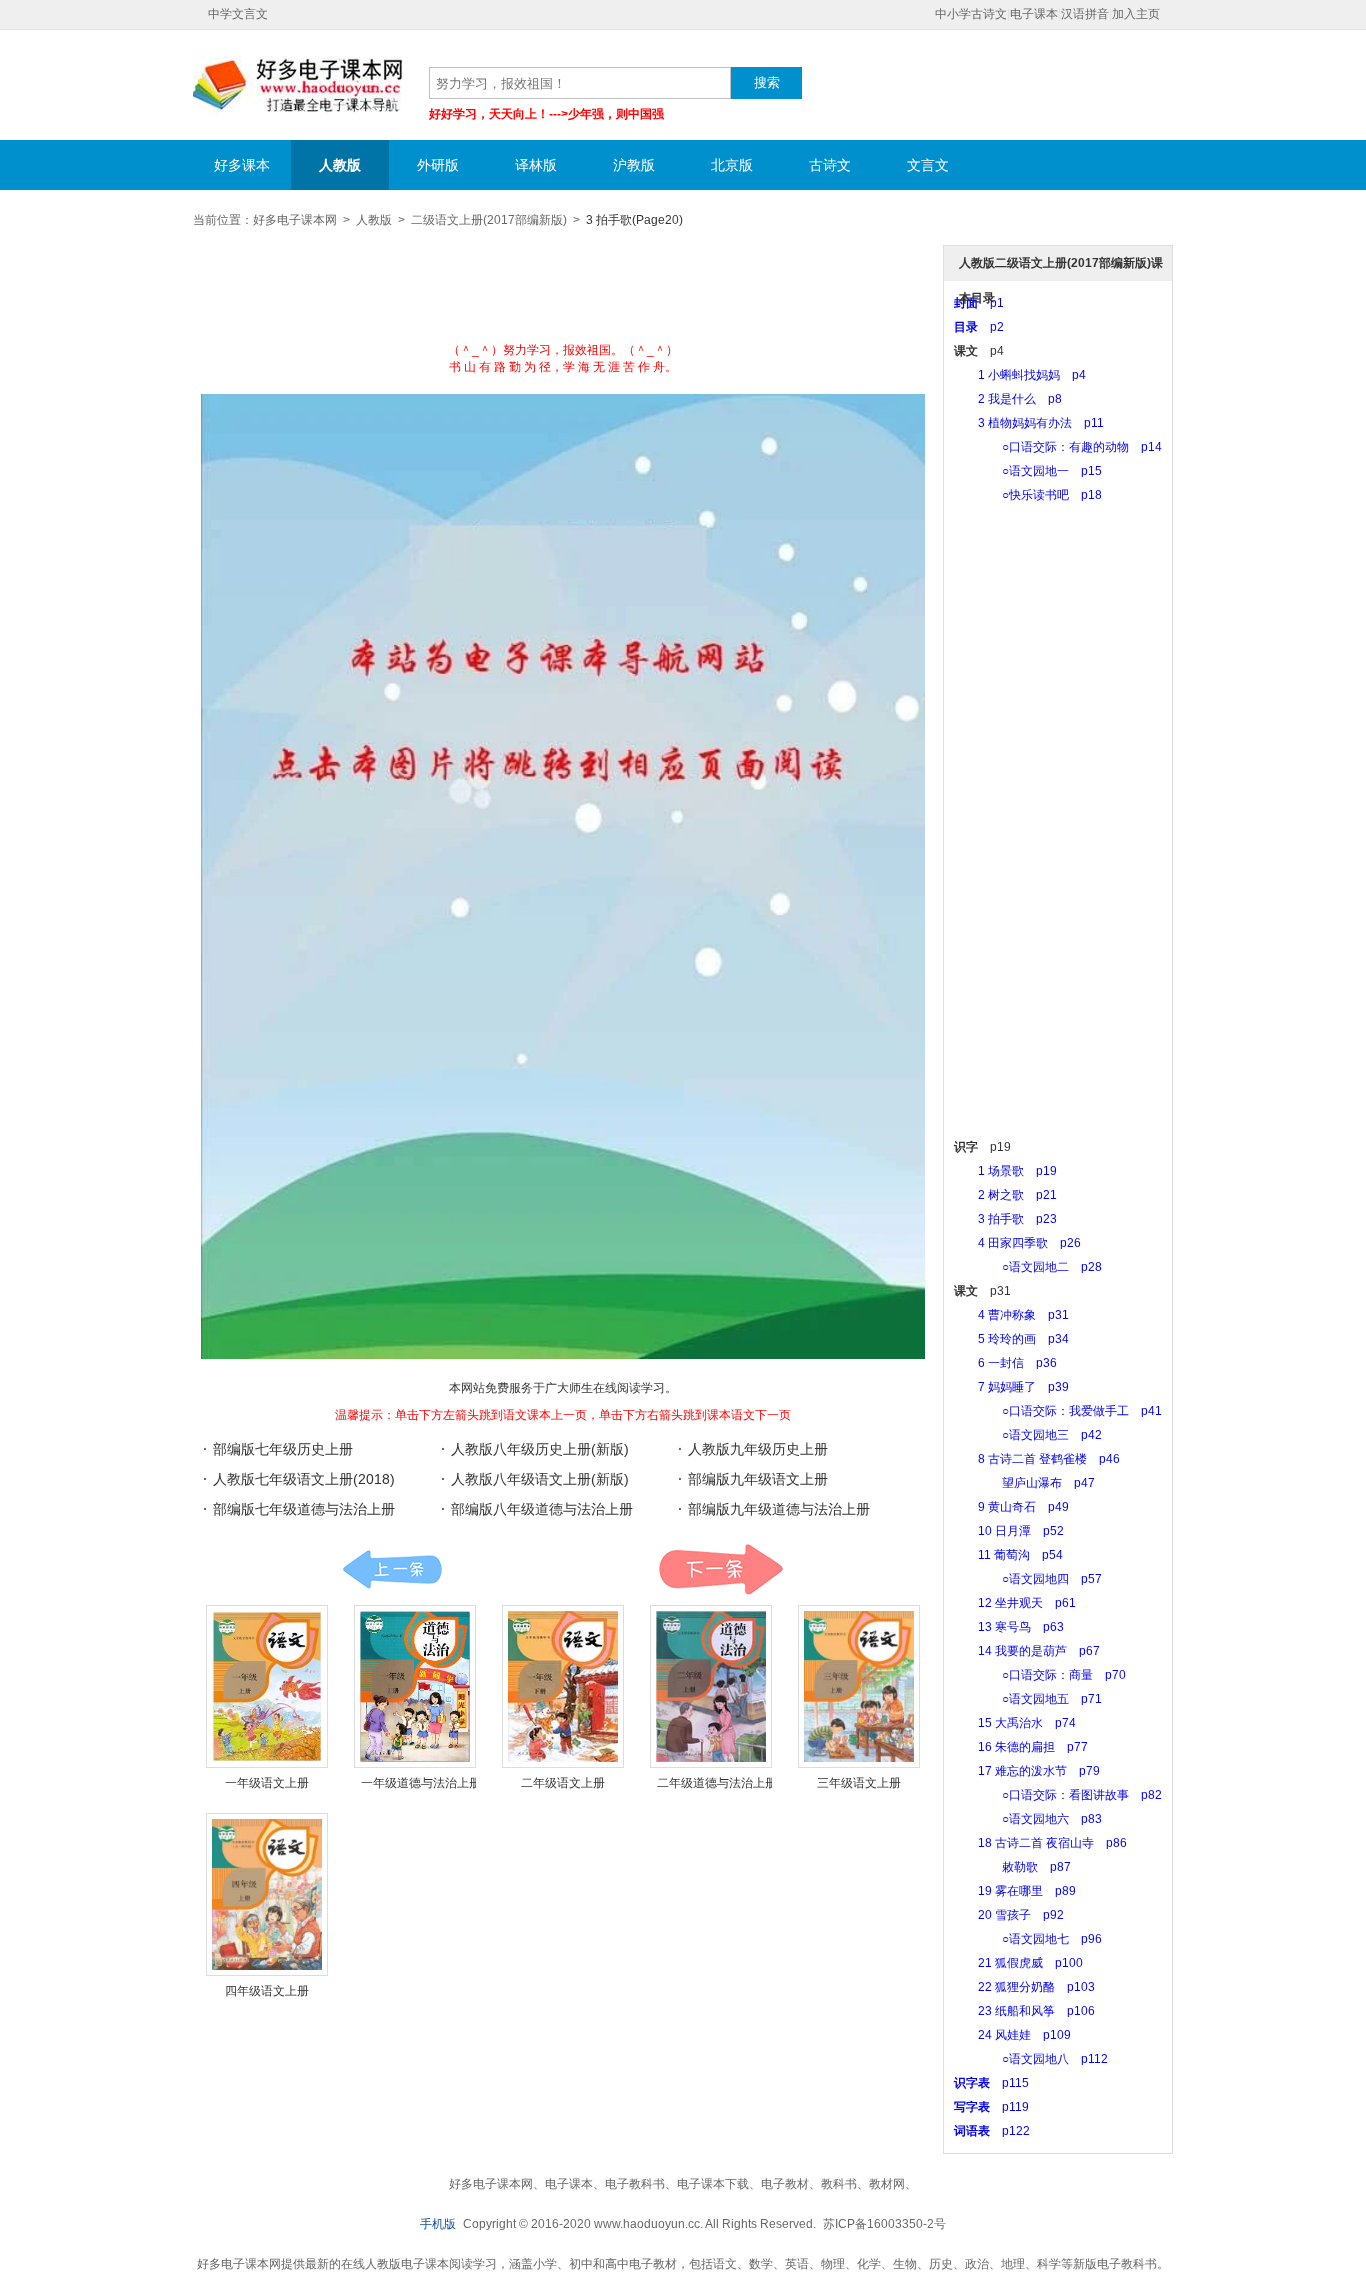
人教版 (340, 165)
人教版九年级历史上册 (758, 1449)
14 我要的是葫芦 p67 (1027, 1651)
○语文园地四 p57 (1028, 1579)
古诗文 (830, 165)
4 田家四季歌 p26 (1017, 1243)
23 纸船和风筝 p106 (1024, 2011)
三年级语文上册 (859, 1783)
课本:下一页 (720, 1569)
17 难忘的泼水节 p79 (1027, 1771)
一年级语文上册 (267, 1783)
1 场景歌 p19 (1005, 1171)
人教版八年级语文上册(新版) (540, 1479)
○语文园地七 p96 (1028, 1939)
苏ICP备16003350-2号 (884, 2224)
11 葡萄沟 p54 (1008, 1555)
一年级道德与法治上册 (421, 1783)
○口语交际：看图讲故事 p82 (1058, 1795)
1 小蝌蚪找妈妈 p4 (1020, 375)
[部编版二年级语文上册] (563, 1686)
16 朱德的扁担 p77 (1021, 1747)
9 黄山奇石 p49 (1011, 1507)
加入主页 (1136, 14)
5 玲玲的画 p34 (1011, 1339)
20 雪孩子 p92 (1009, 1915)
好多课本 (242, 165)
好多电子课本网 (298, 86)
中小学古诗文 (971, 14)
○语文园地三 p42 (1028, 1435)
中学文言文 (238, 14)
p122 (992, 2131)
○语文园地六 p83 (1028, 1819)
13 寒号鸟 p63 (1009, 1627)
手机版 (438, 2224)
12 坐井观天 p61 (1015, 1603)
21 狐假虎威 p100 (1018, 1963)
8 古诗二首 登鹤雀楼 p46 (1037, 1459)
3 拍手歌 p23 (1005, 1219)
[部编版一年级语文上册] (267, 1686)
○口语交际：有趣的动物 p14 (1058, 447)
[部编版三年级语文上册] (859, 1686)
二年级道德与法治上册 (717, 1783)
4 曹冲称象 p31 (1011, 1315)
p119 (991, 2107)
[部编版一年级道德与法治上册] (415, 1686)
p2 (979, 327)
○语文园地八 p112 (1031, 2059)
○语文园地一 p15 (1028, 471)
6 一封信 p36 (1005, 1363)
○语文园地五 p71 (1028, 1699)
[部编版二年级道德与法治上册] (711, 1686)
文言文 (928, 165)
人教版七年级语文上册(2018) (304, 1479)
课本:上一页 (392, 1569)
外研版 (438, 165)
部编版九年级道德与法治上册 (779, 1509)
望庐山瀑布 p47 (1024, 1483)
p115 (991, 2083)
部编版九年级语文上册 (758, 1479)
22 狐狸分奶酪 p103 (1024, 1987)
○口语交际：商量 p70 (1040, 1675)
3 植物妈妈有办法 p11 (1029, 423)
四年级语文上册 (267, 1991)
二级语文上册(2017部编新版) (489, 220)
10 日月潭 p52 (1009, 1531)
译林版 (536, 165)
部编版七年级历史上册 (283, 1449)
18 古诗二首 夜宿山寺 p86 (1040, 1843)
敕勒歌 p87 (1012, 1867)
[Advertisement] (563, 292)
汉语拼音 (1085, 14)
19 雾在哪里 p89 (1015, 1891)
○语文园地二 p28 (1028, 1267)
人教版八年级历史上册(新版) (540, 1449)
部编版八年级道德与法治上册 (542, 1509)
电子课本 (1034, 14)
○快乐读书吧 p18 (1028, 495)
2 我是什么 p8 (1008, 399)
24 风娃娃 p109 (1012, 2035)
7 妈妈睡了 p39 (1011, 1387)
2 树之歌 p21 (1005, 1195)
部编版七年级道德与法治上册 (304, 1509)
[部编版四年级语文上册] (267, 1894)
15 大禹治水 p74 (1015, 1723)
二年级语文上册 (563, 1783)
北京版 (732, 165)
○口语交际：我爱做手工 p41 (1058, 1411)
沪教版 (634, 165)
